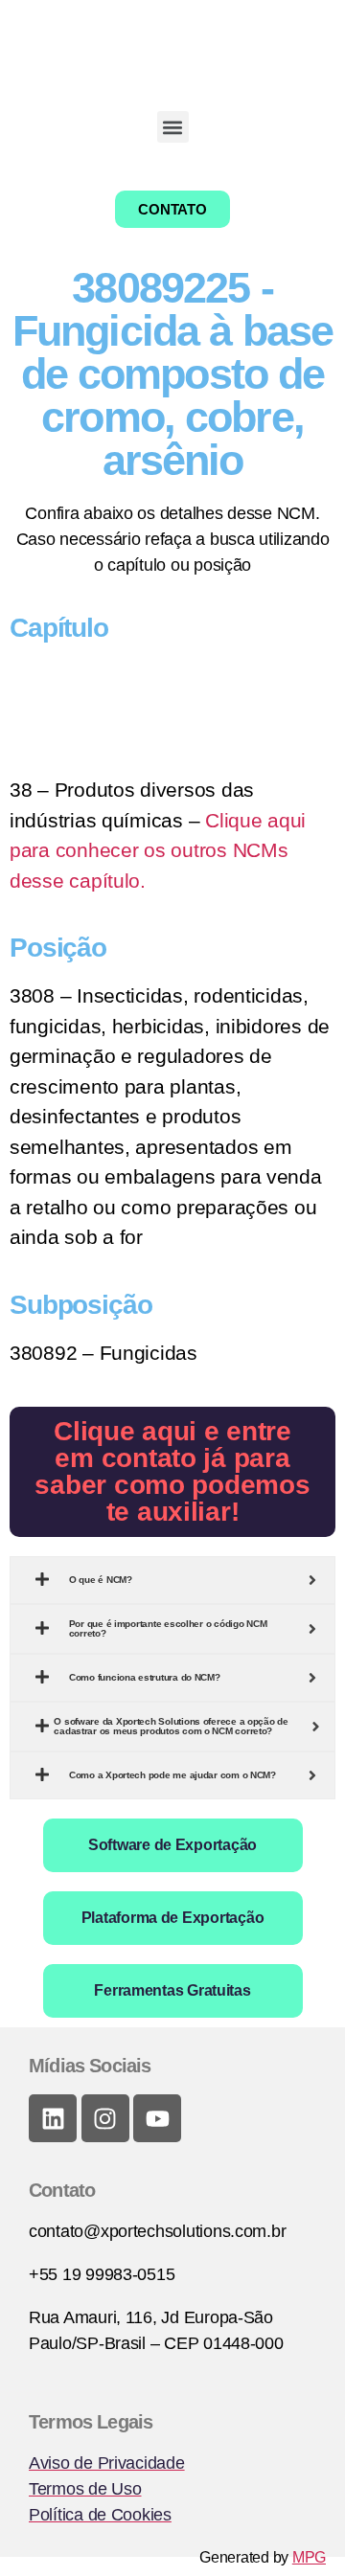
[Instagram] (105, 2118)
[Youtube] (157, 2118)
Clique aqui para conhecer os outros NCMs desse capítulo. (158, 850)
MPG (309, 2557)
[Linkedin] (53, 2118)
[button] (173, 127)
